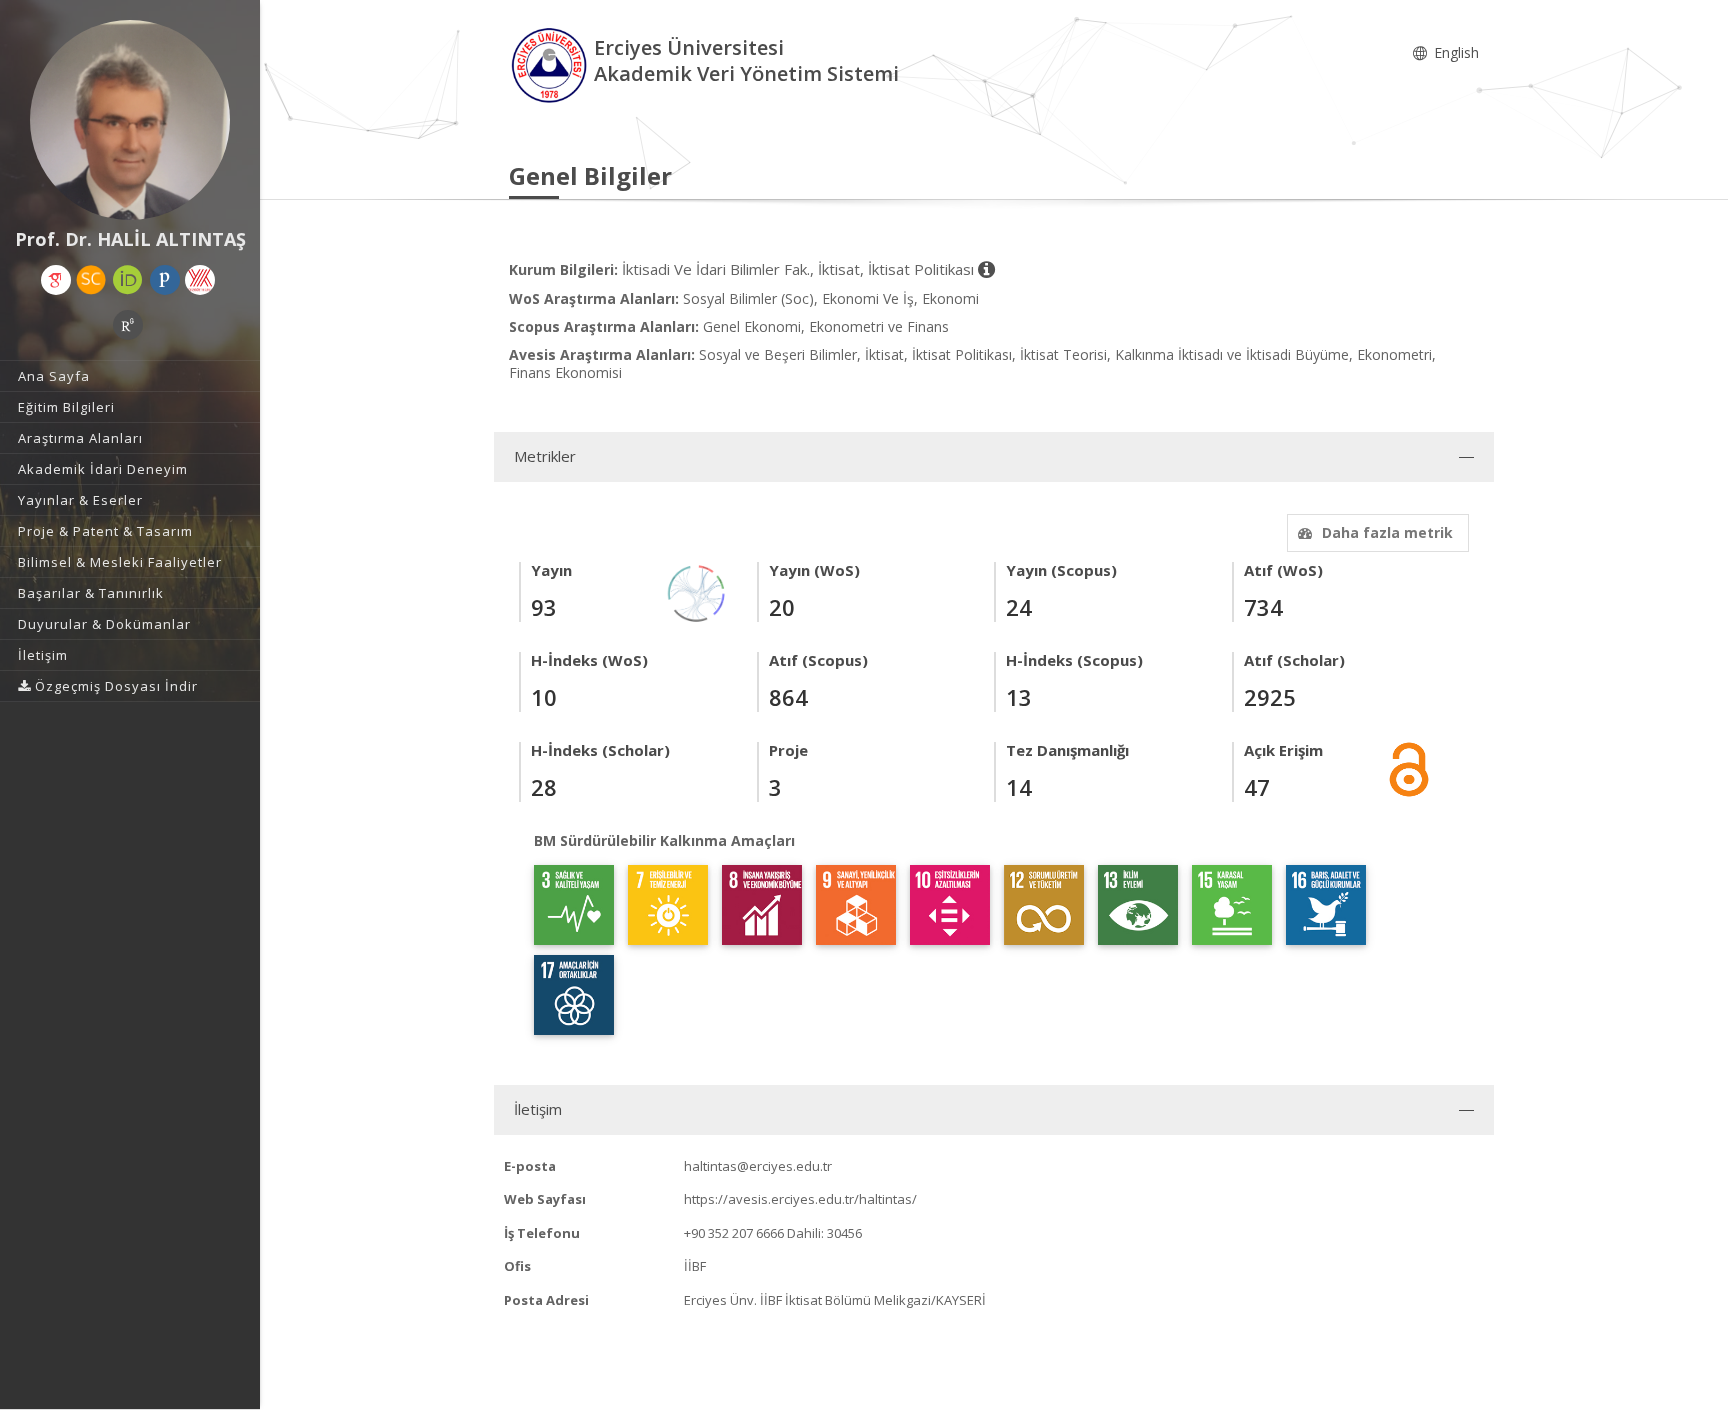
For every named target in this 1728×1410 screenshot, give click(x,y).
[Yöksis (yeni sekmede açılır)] (200, 280)
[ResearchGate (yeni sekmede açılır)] (128, 325)
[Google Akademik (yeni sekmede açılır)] (56, 280)
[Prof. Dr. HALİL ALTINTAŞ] (130, 120)
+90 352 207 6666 (734, 1233)
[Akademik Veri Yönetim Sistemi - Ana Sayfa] (551, 63)
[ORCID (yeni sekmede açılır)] (128, 280)
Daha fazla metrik (1387, 532)
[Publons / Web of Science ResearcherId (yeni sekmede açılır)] (165, 280)
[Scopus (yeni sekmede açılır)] (91, 280)
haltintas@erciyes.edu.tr (758, 1166)
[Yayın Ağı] (697, 591)
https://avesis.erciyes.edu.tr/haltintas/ (800, 1199)
